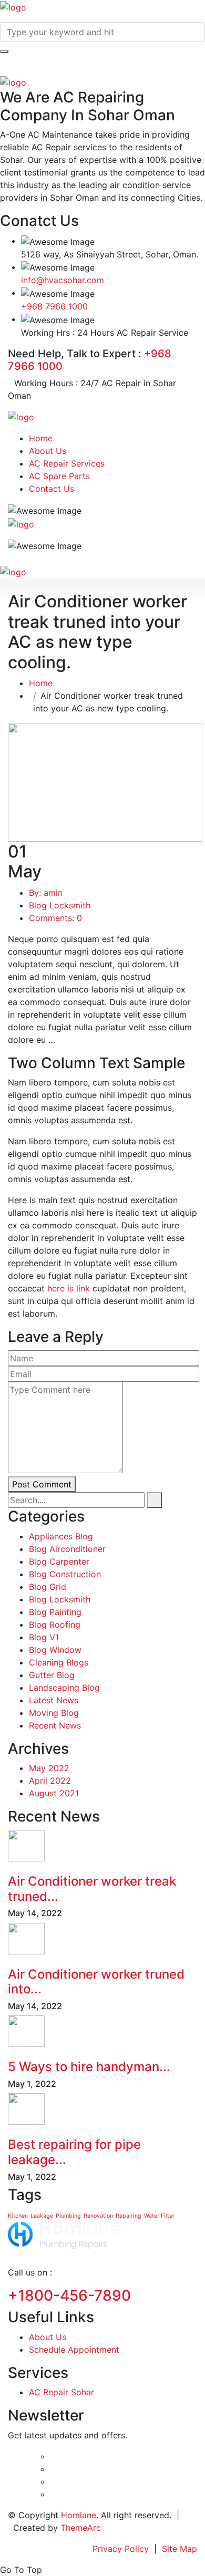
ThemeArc (81, 2528)
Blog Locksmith (60, 905)
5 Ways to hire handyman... (89, 2067)
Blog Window (55, 1650)
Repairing (129, 2216)
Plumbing (68, 2216)
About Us (48, 451)
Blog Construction (65, 1574)
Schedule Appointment (74, 2350)
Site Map (180, 2549)
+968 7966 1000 (54, 306)
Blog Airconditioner (67, 1549)
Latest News (54, 1700)
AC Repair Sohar (61, 2392)
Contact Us (52, 489)
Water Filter (159, 2216)
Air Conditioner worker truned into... (96, 1982)
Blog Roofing (55, 1625)
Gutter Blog (52, 1675)
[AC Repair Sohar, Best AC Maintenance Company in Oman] (13, 6)
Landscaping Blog (64, 1688)
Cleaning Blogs (59, 1662)
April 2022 (50, 1781)
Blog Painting (55, 1612)
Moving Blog (54, 1713)
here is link (69, 1288)
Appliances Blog (61, 1536)
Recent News (55, 1725)
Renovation (98, 2216)
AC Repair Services (67, 463)
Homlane (79, 2515)
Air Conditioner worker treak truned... (92, 1889)
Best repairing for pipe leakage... (74, 2152)
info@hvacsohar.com (63, 280)
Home (41, 438)
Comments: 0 (55, 918)
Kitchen (18, 2216)
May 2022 (49, 1768)
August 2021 (54, 1793)
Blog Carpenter (59, 1561)
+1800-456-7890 (69, 2295)
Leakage (42, 2216)
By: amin (46, 893)
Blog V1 (44, 1637)
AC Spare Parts (59, 476)
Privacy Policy (121, 2549)
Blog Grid (48, 1587)
